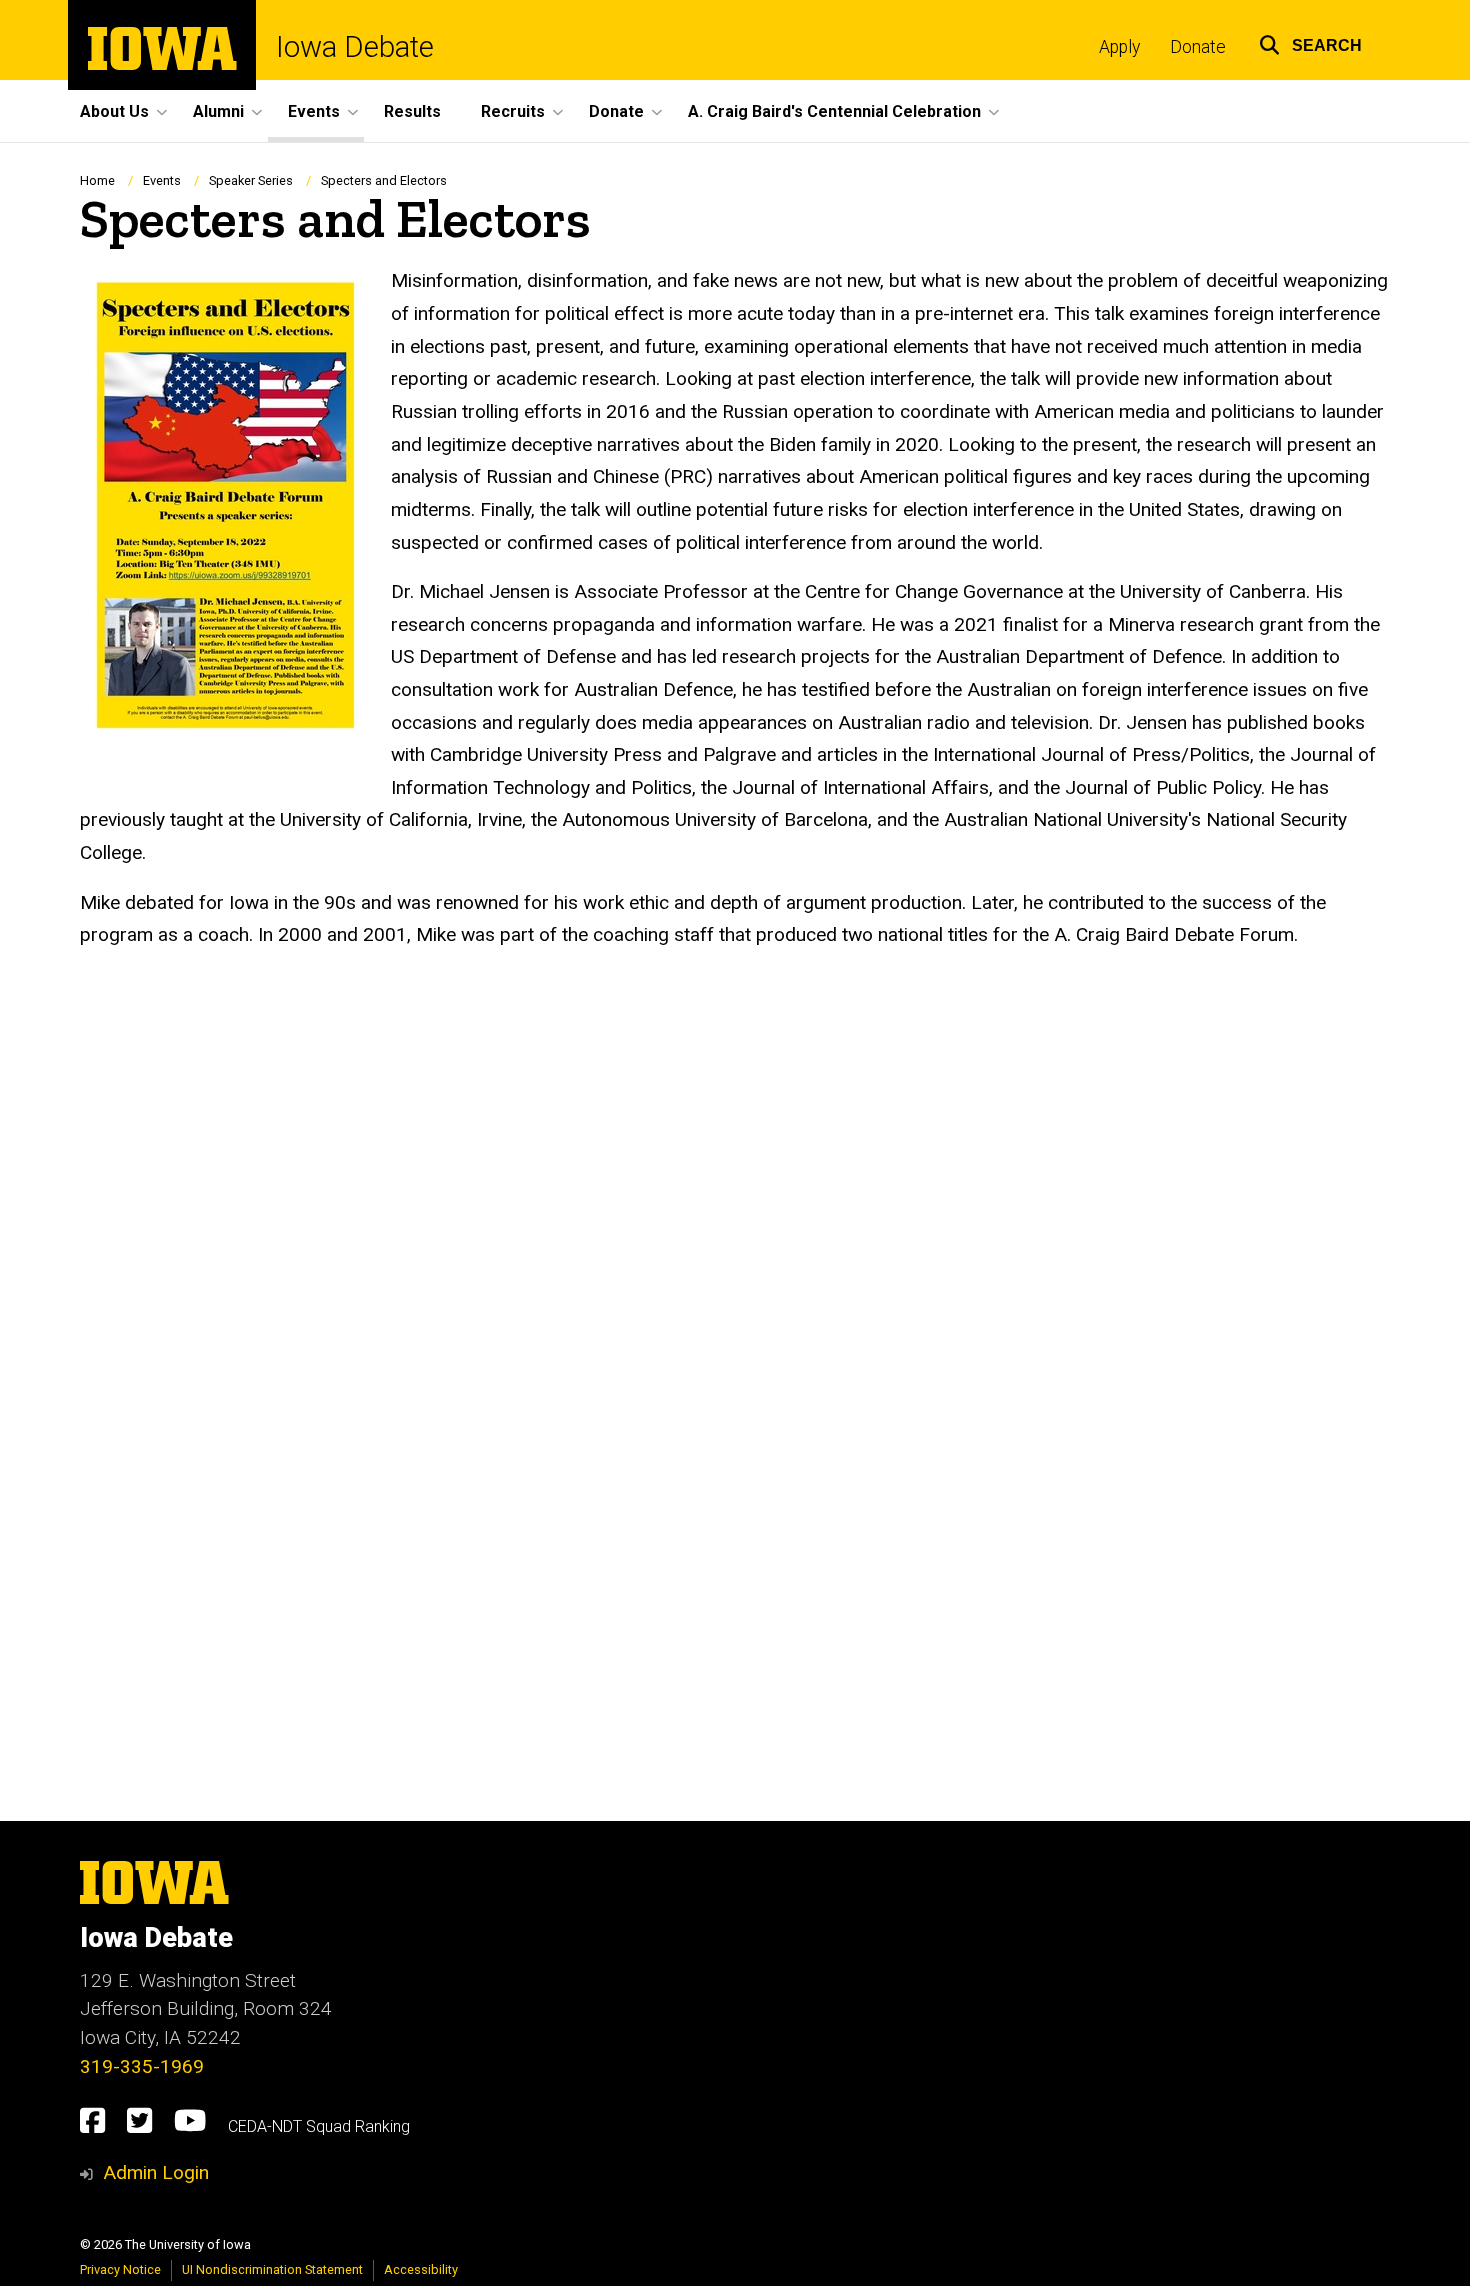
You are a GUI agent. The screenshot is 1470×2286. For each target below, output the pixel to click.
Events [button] (314, 111)
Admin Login (156, 2172)
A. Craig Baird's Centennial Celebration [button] (834, 111)
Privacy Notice (120, 2269)
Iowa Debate (355, 47)
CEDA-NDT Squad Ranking (319, 2126)
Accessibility (421, 2269)
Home (97, 180)
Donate (1198, 47)
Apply (1119, 47)
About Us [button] (114, 111)
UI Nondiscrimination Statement (272, 2269)
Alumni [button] (218, 111)
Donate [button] (616, 111)
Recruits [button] (513, 111)
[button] (1310, 42)
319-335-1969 (142, 2066)
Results (412, 111)
